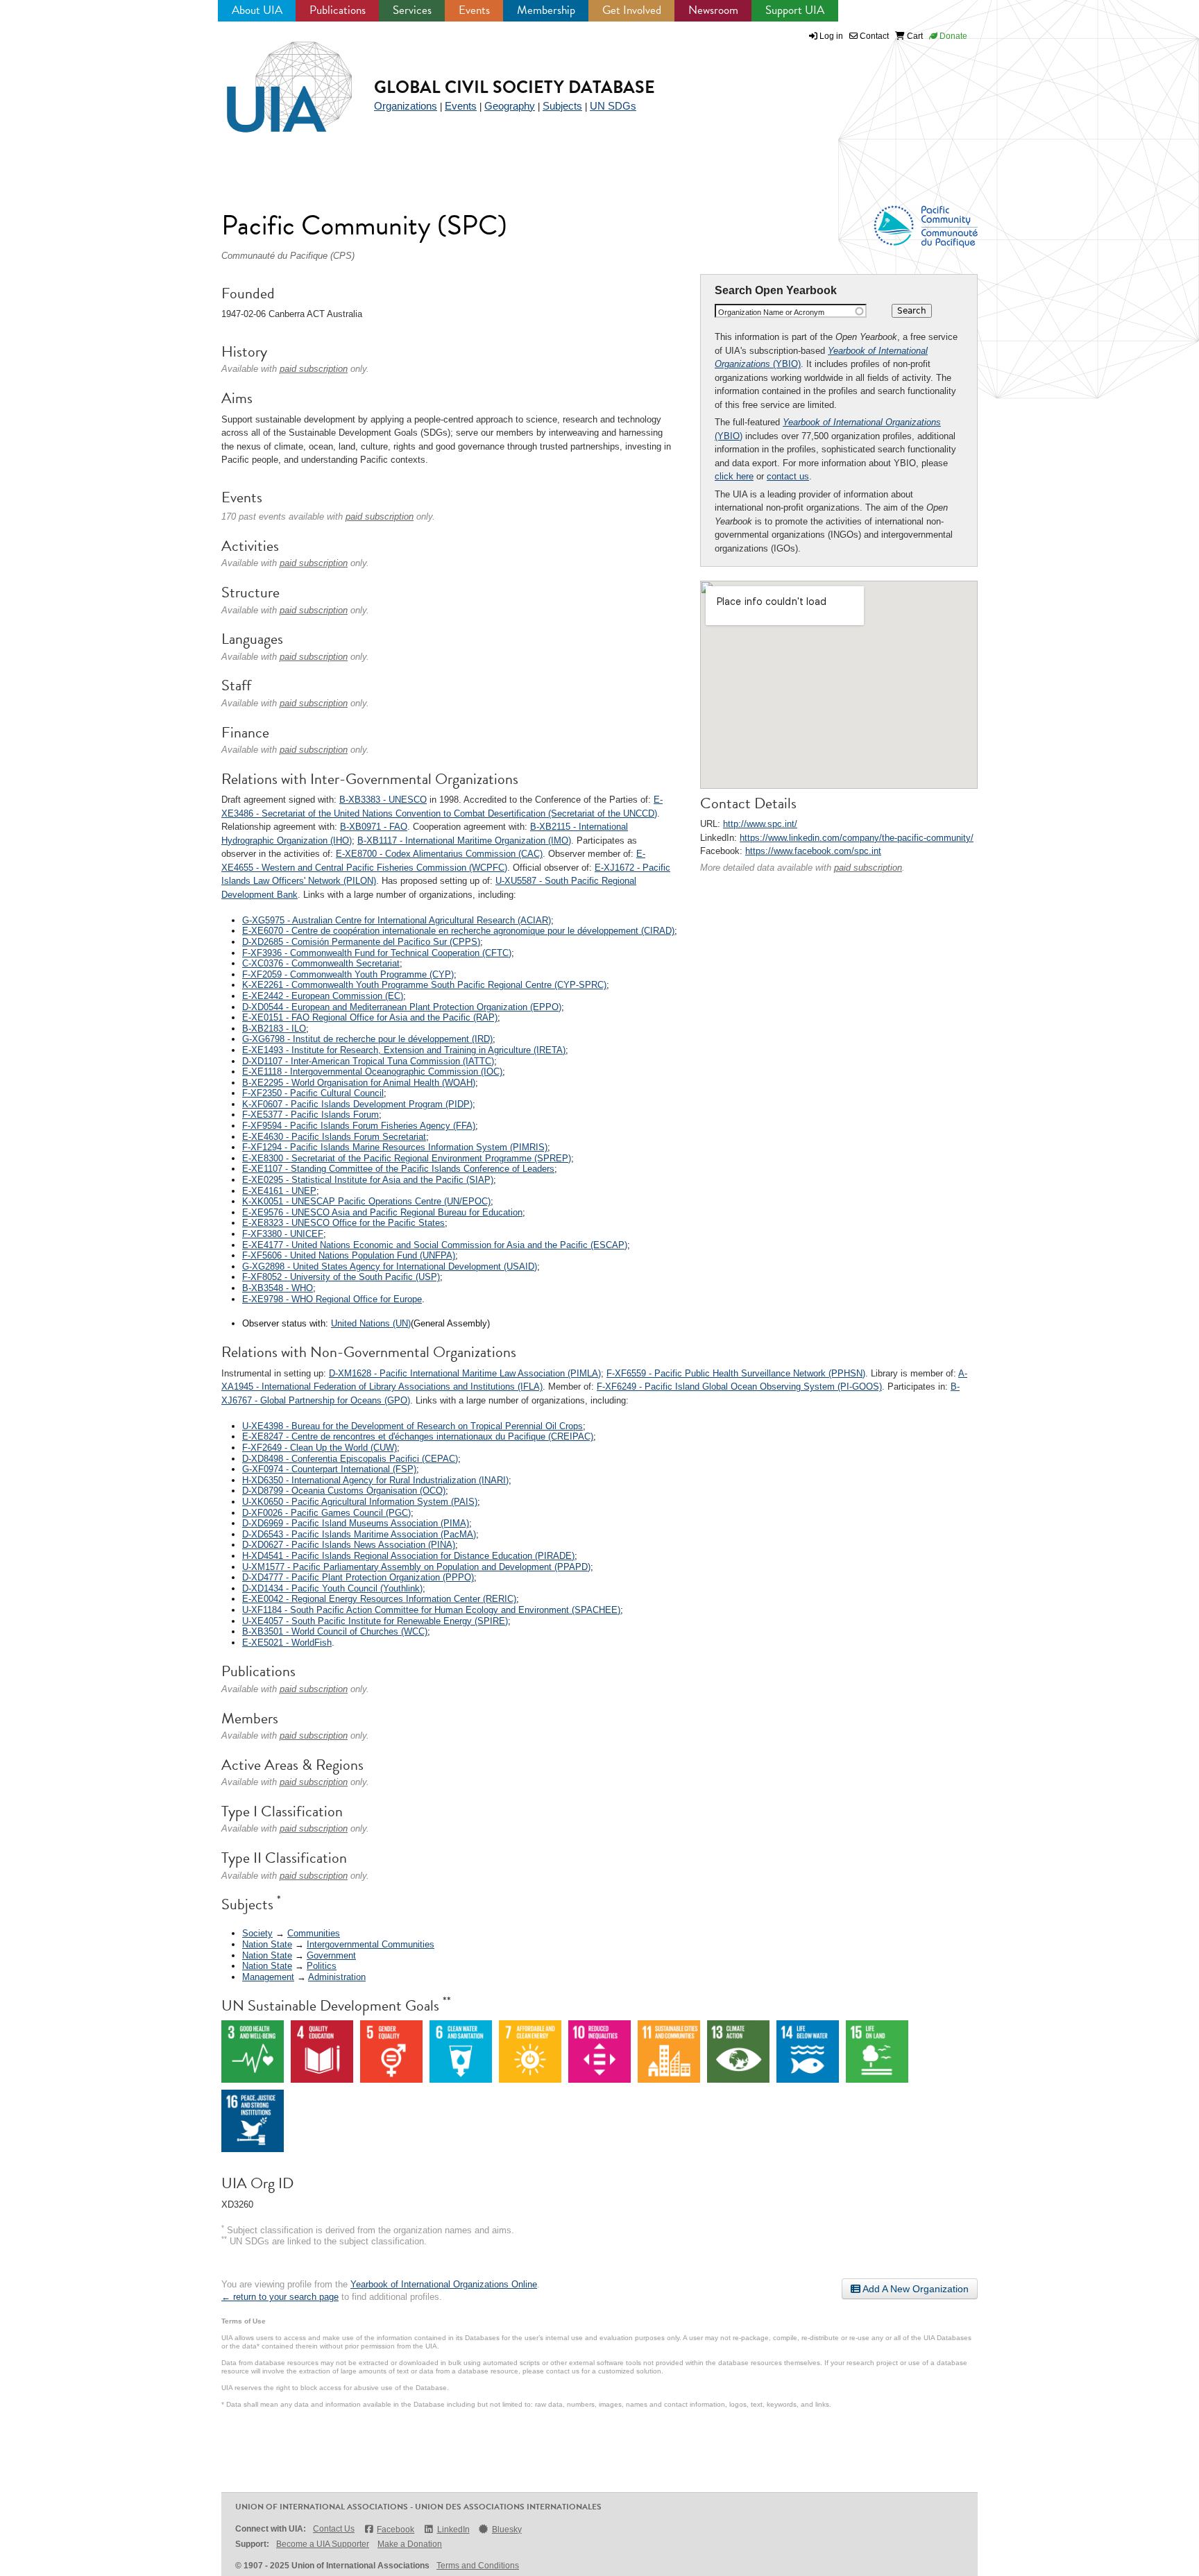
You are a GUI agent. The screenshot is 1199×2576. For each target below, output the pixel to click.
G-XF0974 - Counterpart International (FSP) (329, 1469)
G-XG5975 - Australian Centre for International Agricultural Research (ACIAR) (397, 920)
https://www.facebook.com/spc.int (813, 851)
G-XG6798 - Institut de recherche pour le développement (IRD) (367, 1039)
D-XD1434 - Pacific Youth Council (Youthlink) (332, 1588)
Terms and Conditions (478, 2566)
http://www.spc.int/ (760, 824)
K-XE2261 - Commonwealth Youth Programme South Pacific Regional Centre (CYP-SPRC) (424, 985)
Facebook (396, 2530)
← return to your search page (280, 2297)
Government (331, 1955)
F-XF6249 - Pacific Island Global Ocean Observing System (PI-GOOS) (739, 1387)
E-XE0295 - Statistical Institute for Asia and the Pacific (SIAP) (368, 1180)
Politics (322, 1966)
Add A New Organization (915, 2289)
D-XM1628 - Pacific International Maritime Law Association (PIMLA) (465, 1373)
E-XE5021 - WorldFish (287, 1643)
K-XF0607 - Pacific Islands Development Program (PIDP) (357, 1104)
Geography (510, 106)
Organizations (406, 106)
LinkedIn (453, 2530)
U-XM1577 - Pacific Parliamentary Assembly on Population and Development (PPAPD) (416, 1567)
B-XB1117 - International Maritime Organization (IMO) (464, 841)
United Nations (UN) (371, 1323)
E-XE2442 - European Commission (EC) (323, 996)
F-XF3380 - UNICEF (283, 1234)
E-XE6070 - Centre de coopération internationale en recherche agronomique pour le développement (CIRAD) (458, 931)
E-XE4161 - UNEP (279, 1191)
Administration (337, 1977)
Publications (338, 10)
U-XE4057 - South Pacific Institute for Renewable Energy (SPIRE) (375, 1621)
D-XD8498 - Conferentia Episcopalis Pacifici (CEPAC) (350, 1459)
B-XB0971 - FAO (374, 827)
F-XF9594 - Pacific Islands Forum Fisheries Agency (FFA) (359, 1126)
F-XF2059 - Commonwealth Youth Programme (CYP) (348, 974)
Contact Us (334, 2529)
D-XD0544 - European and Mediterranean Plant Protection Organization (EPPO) (402, 1007)
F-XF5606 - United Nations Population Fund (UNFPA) (349, 1255)
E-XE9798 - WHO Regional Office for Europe (332, 1299)
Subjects (562, 106)
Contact (873, 36)
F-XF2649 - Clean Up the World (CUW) (320, 1448)
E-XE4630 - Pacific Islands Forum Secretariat (334, 1137)
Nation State (267, 1944)
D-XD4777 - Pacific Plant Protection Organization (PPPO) (358, 1577)
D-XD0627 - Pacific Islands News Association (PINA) (349, 1545)
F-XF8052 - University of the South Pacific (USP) (341, 1277)
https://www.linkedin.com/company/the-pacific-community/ (857, 838)
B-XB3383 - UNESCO (383, 800)
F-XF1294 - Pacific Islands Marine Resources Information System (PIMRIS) (395, 1147)
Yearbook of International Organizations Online (444, 2284)
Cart (914, 36)
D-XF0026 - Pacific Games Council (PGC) (326, 1513)
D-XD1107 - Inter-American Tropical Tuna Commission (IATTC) (368, 1061)
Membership (546, 10)
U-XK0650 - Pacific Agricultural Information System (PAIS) (360, 1502)
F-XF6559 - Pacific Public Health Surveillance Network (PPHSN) (736, 1373)
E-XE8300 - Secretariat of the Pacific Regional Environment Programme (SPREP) (407, 1158)
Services (412, 10)
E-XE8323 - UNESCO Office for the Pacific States (343, 1223)
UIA (273, 79)
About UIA (257, 10)
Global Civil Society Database (515, 87)
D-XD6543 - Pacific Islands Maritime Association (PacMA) (359, 1534)
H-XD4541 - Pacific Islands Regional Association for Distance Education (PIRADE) (408, 1556)
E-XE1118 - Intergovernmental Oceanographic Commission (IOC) (372, 1072)
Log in (831, 36)
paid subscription (868, 868)
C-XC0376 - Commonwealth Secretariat (321, 963)
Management (268, 1977)
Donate (952, 36)
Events (474, 10)
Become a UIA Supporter (323, 2544)
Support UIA (795, 10)
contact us (788, 476)
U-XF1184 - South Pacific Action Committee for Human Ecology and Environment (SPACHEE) (431, 1610)
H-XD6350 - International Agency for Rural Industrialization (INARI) (375, 1480)
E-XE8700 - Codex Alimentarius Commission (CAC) (439, 854)
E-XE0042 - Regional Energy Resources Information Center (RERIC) (379, 1599)
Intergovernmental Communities (371, 1944)
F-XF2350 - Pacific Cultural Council (313, 1093)
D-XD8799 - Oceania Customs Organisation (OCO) (344, 1491)
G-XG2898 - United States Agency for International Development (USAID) (390, 1266)
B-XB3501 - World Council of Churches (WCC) (335, 1631)
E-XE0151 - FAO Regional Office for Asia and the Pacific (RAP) (370, 1017)
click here (734, 476)
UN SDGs (613, 106)
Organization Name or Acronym (771, 312)
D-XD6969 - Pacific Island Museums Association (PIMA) (356, 1523)
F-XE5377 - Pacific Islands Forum (311, 1115)
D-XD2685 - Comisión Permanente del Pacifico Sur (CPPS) (361, 942)
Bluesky (507, 2530)
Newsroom (713, 10)
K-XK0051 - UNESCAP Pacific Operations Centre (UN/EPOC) (366, 1201)
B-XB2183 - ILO (274, 1029)
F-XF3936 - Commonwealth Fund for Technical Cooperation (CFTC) (377, 953)
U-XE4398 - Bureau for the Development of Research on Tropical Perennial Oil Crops (413, 1426)
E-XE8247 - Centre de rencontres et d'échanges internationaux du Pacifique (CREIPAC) (418, 1436)
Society (257, 1933)
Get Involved (632, 10)
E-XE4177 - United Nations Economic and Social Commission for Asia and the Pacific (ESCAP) (435, 1245)
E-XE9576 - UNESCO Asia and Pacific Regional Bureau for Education (382, 1212)
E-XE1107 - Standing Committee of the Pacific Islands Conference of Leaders (398, 1169)
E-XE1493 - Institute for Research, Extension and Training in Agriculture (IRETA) (404, 1050)
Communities (314, 1933)
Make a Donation (410, 2544)
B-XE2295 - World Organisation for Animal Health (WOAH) (359, 1083)
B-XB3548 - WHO (278, 1288)
